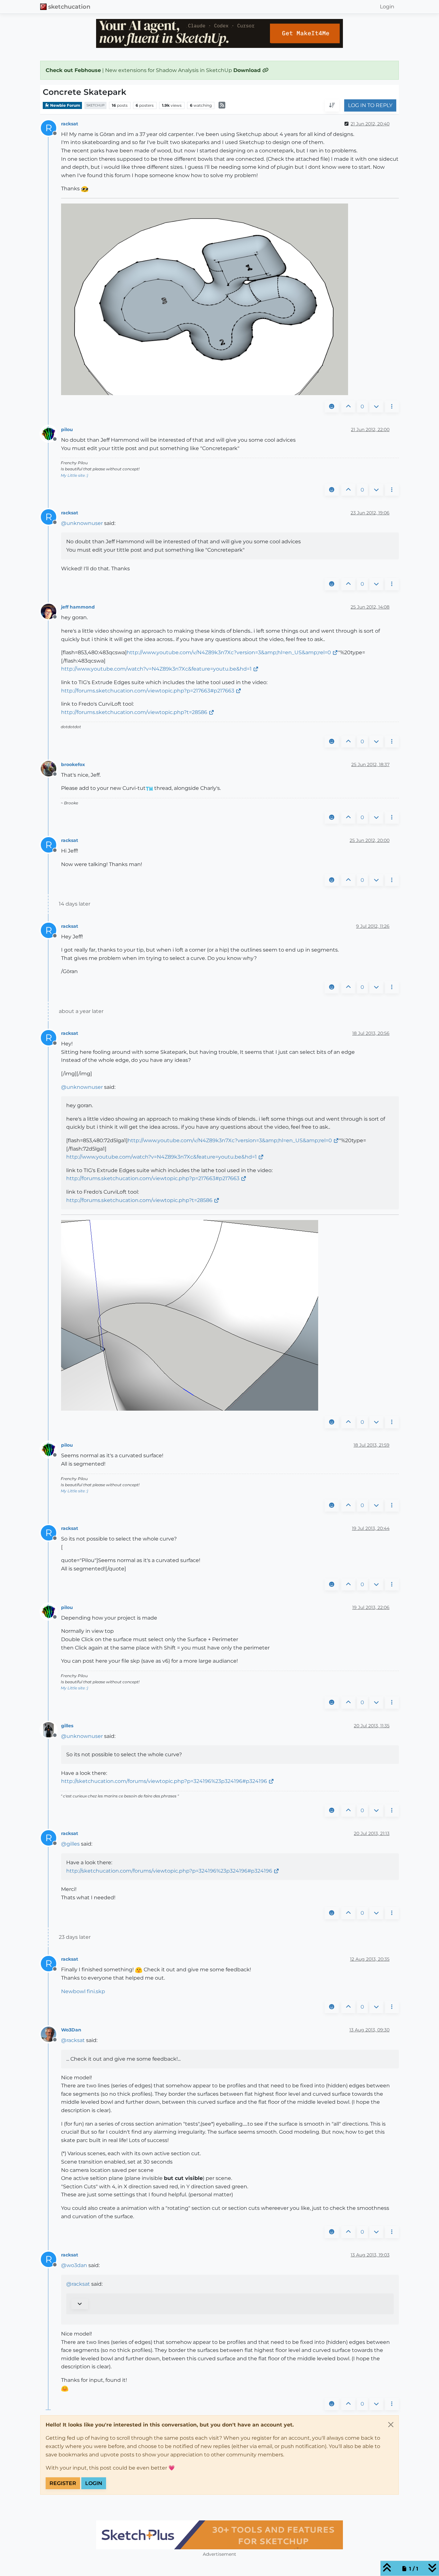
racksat (70, 124)
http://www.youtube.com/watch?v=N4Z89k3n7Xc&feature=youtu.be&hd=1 (156, 669)
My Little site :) (74, 475)
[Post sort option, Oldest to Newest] (332, 106)
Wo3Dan (71, 2030)
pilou (67, 429)
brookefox (73, 764)
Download (248, 70)
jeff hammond (78, 607)
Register (63, 2483)
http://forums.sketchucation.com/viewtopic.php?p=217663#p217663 (148, 691)
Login (94, 2483)
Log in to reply (370, 106)
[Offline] (51, 434)
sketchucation (69, 7)
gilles (67, 1726)
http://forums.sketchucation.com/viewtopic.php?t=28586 (134, 712)
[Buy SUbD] (219, 2535)
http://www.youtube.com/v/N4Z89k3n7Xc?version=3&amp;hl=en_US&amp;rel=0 (229, 652)
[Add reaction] (332, 407)
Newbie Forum (65, 105)
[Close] (391, 2425)
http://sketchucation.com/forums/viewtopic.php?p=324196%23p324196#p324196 (164, 1781)
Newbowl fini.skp (83, 1991)
